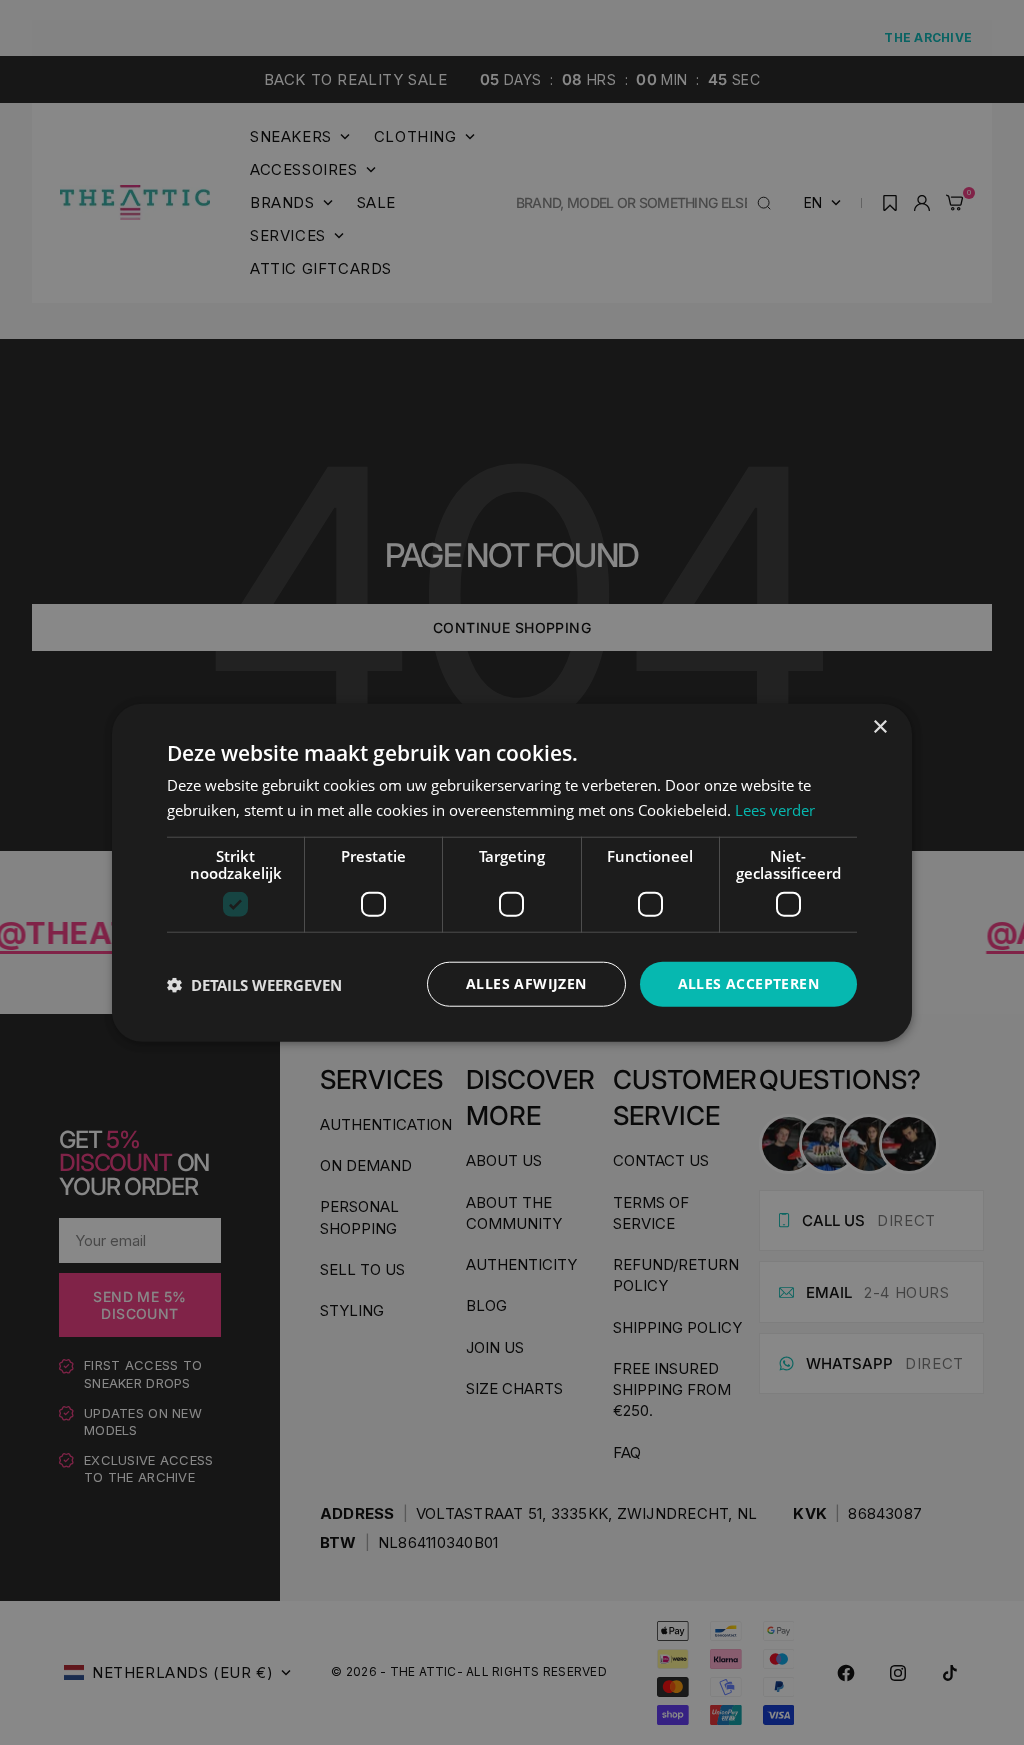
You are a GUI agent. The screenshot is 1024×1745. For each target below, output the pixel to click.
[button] (254, 984)
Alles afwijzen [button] (526, 983)
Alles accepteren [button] (748, 983)
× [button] (879, 726)
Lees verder (775, 809)
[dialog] (512, 872)
